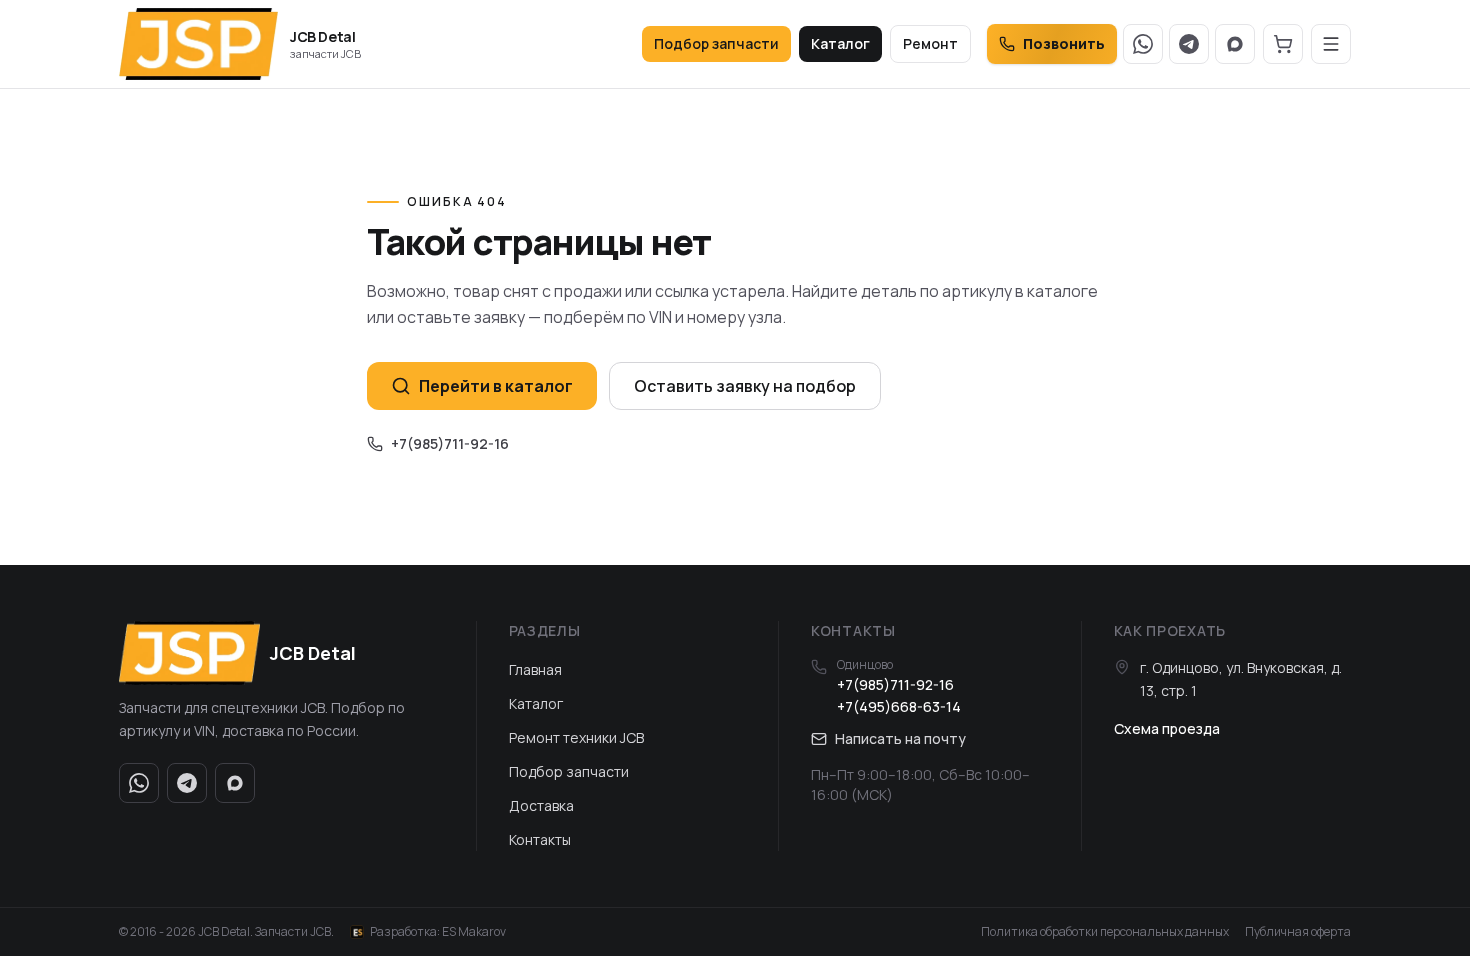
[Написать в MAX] (1235, 44)
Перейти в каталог (496, 386)
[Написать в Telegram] (1189, 44)
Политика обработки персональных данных (1105, 932)
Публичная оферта (1298, 932)
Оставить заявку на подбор (745, 386)
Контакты (540, 839)
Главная (535, 669)
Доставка (541, 805)
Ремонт (930, 43)
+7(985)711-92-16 (450, 443)
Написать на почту (900, 738)
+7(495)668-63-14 (899, 706)
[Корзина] (1283, 44)
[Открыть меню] (1331, 44)
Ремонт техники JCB (576, 737)
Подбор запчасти (716, 43)
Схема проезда (1167, 728)
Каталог (840, 43)
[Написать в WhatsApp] (1143, 44)
